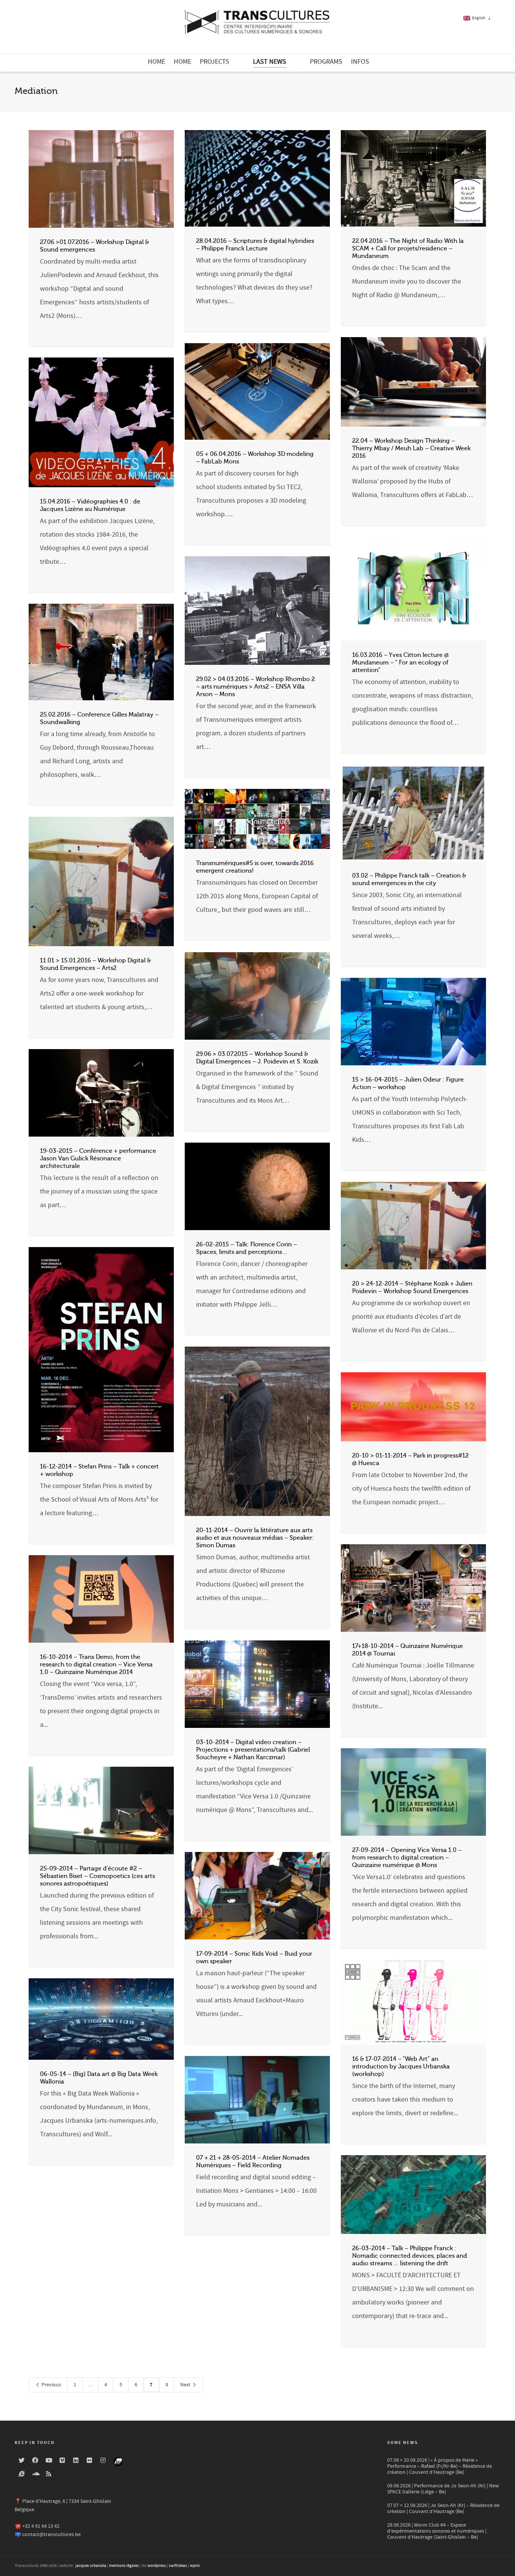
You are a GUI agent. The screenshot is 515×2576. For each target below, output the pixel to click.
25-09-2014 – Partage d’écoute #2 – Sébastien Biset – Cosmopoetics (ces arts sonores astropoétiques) (97, 1876)
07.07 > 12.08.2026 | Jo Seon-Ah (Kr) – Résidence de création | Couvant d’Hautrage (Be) (443, 2508)
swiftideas (178, 2566)
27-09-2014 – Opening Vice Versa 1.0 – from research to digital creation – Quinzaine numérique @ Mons (407, 1858)
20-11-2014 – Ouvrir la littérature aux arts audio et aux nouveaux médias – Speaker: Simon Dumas (255, 1538)
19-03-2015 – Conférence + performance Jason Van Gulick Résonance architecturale (98, 1158)
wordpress (157, 2566)
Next (186, 2385)
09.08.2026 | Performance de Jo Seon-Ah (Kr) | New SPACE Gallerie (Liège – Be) (443, 2489)
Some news (402, 2443)
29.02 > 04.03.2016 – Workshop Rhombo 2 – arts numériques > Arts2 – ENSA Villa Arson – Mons (255, 687)
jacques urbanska (91, 2566)
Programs (326, 62)
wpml (195, 2566)
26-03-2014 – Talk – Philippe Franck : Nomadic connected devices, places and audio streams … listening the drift (410, 2256)
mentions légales (124, 2566)
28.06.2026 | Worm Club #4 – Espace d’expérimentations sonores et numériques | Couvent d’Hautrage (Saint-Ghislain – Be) (437, 2531)
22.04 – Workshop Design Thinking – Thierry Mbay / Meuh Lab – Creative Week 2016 (411, 448)
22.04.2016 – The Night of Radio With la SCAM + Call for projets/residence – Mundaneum (408, 249)
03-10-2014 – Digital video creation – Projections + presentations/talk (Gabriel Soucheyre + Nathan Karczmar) (253, 1750)
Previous (51, 2385)
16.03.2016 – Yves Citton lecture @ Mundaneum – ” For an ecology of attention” (400, 663)
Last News (270, 62)
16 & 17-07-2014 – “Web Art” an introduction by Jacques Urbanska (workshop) (401, 2067)
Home (156, 62)
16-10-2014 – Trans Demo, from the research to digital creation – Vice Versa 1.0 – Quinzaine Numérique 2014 (96, 1665)
